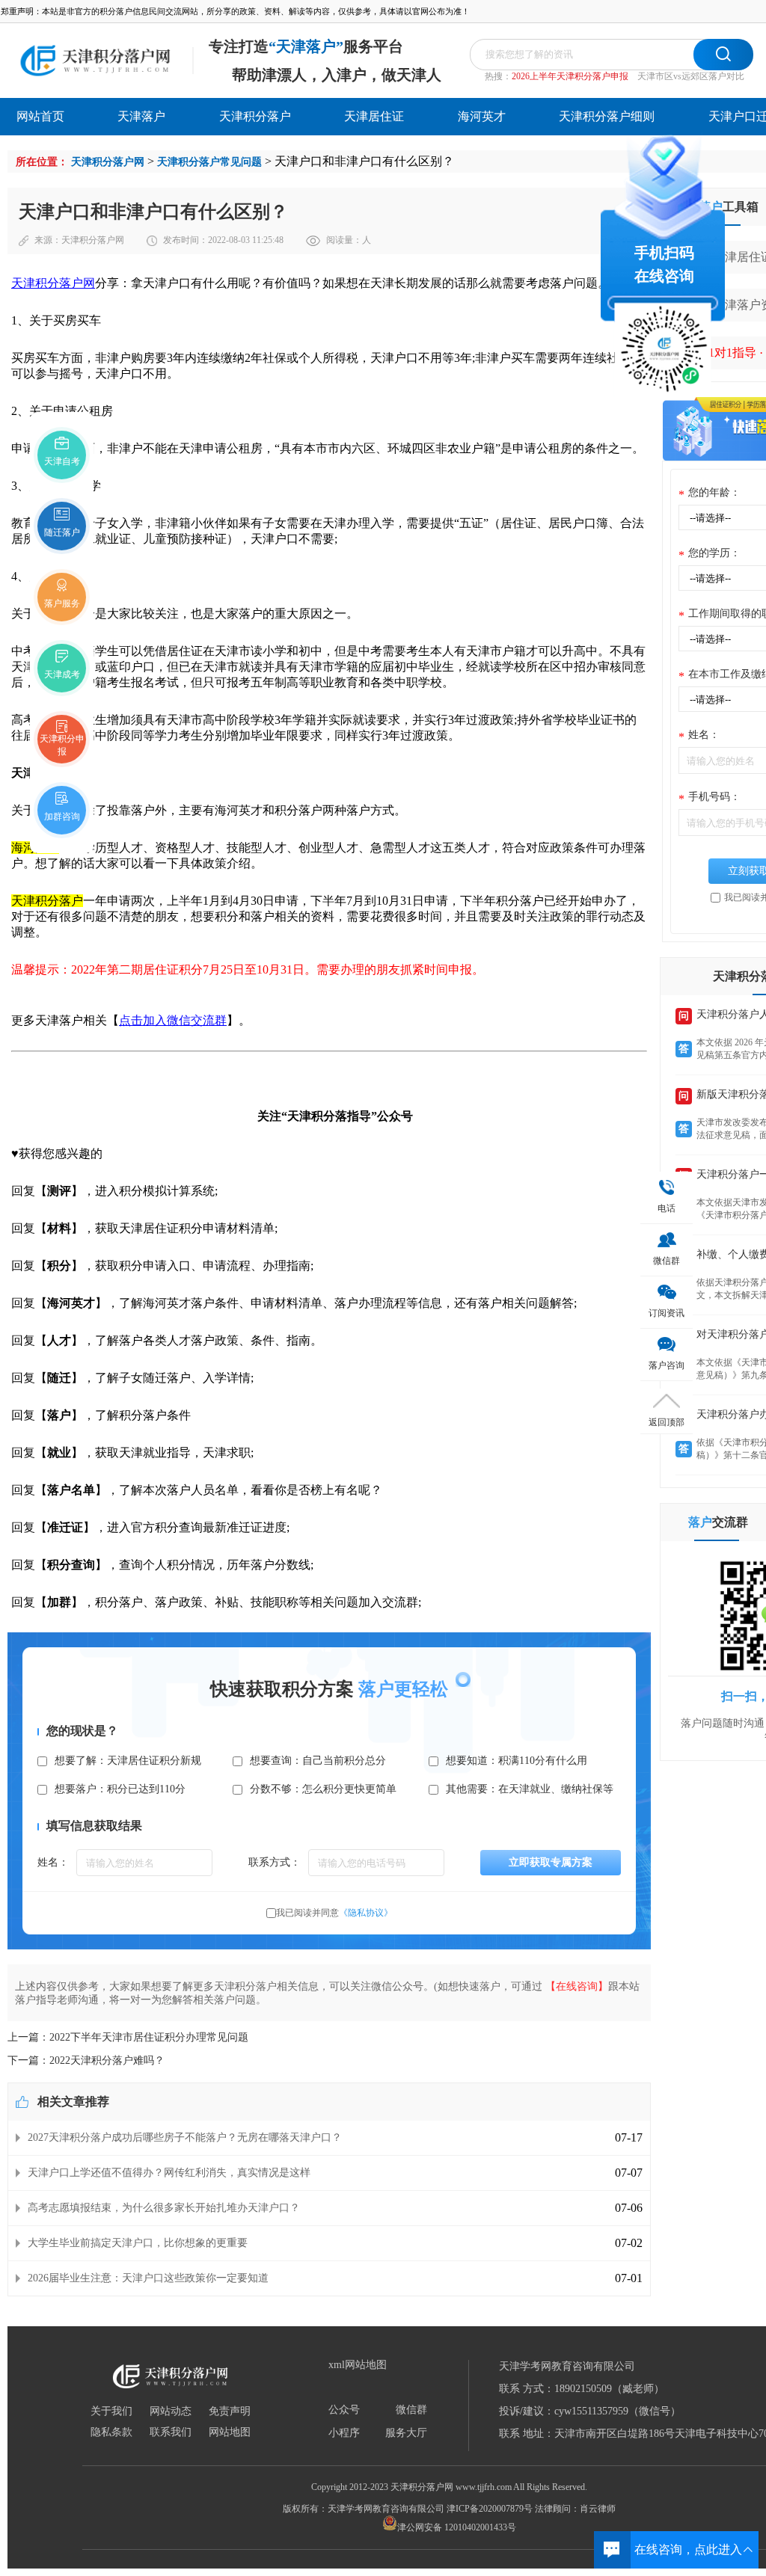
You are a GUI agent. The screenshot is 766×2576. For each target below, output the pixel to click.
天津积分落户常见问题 (209, 162)
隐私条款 (111, 2432)
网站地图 (230, 2432)
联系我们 (171, 2432)
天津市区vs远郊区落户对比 (691, 76)
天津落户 (141, 116)
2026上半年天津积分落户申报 (570, 76)
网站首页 (40, 116)
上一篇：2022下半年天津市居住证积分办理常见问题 (128, 2037)
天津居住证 (374, 116)
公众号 (344, 2410)
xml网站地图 (358, 2365)
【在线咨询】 (577, 1986)
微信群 (411, 2410)
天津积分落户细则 (607, 116)
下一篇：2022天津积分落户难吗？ (86, 2060)
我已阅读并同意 (334, 1913)
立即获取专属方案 (551, 1862)
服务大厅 (406, 2433)
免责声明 (230, 2411)
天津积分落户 (255, 116)
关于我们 (111, 2411)
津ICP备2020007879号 (490, 2509)
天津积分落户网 (108, 162)
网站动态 (171, 2411)
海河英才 (482, 116)
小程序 (344, 2433)
